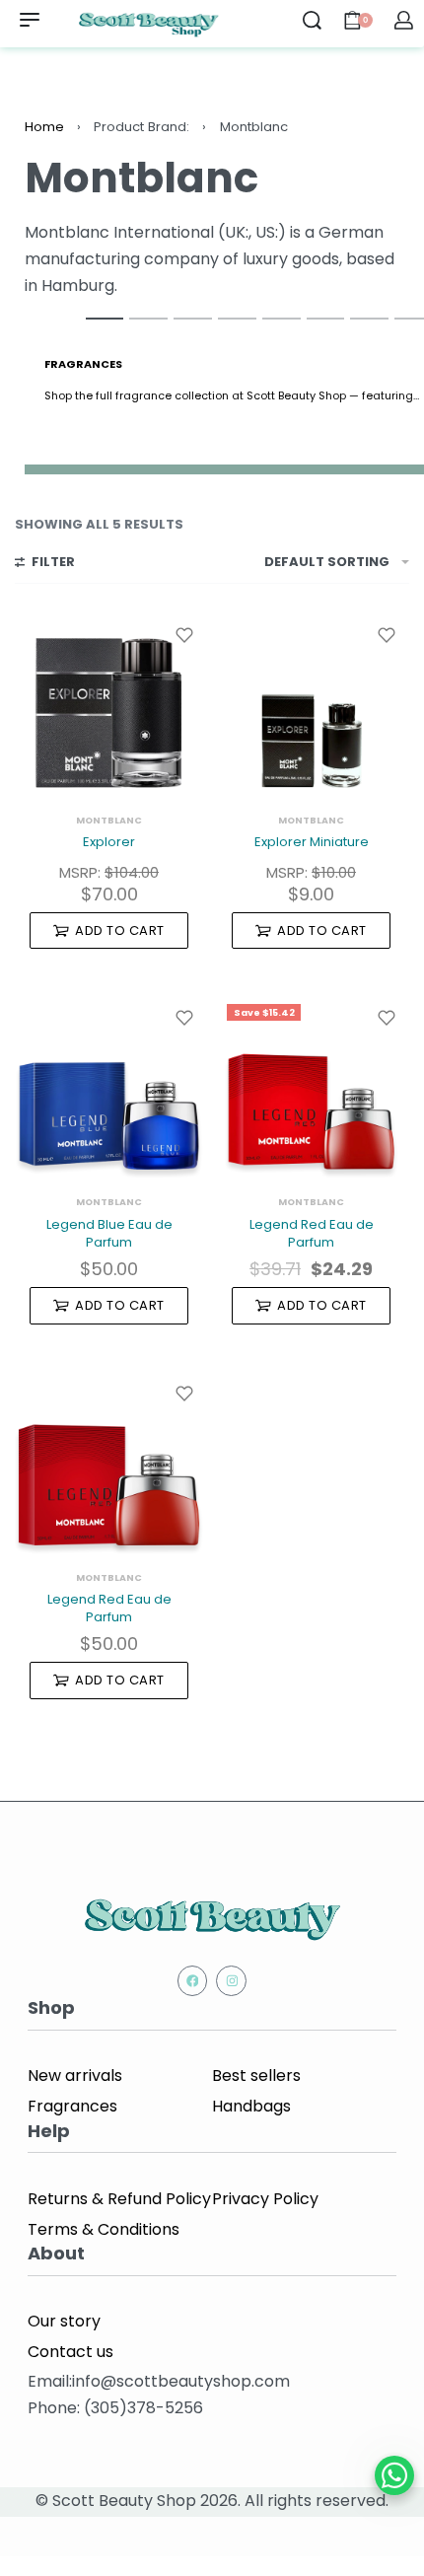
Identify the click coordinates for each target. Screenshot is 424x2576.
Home (44, 127)
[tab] (105, 318)
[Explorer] (109, 706)
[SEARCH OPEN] (312, 20)
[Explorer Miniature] (311, 706)
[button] (109, 931)
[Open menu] (30, 20)
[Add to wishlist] (184, 635)
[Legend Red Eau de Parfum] (311, 1088)
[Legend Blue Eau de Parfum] (109, 1088)
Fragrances (83, 364)
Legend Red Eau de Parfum (312, 1233)
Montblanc (109, 820)
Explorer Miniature (312, 842)
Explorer (109, 842)
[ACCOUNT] (404, 20)
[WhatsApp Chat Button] (394, 2475)
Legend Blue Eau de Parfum (109, 1233)
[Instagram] (231, 1981)
